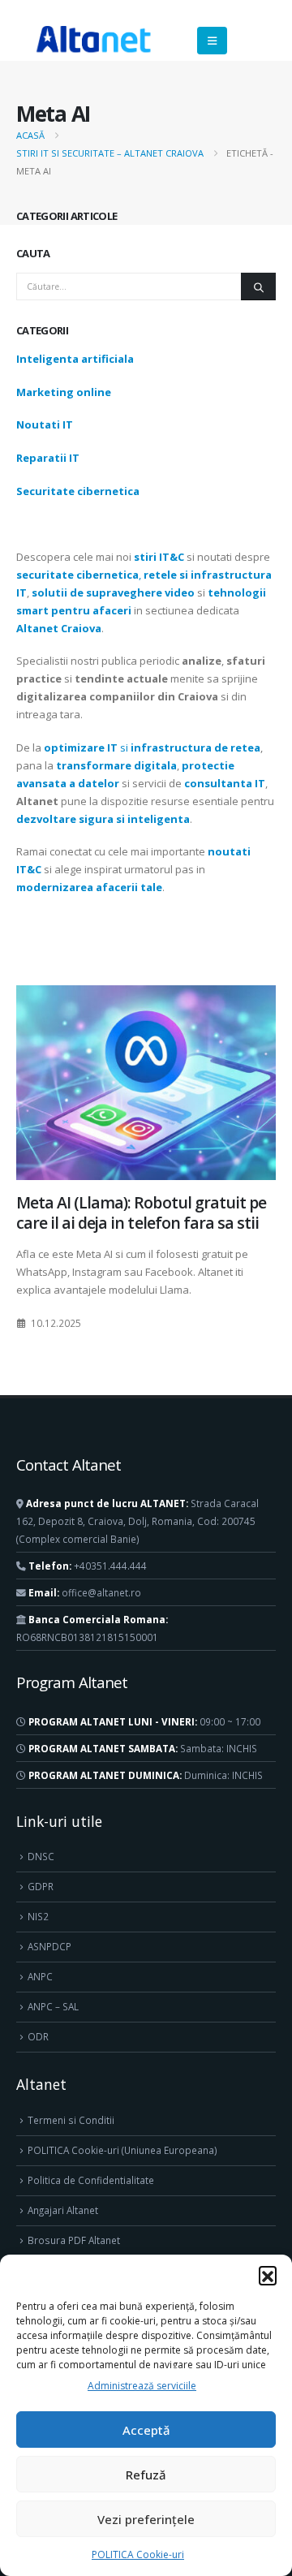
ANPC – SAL (53, 2006)
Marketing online (64, 392)
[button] (268, 2275)
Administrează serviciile (142, 2386)
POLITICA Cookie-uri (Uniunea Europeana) (122, 2150)
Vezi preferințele (146, 2519)
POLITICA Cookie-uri (138, 2554)
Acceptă (146, 2430)
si (152, 747)
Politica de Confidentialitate (91, 2180)
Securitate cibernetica (78, 491)
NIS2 (38, 1916)
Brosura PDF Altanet (74, 2240)
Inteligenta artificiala (75, 359)
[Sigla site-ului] (93, 41)
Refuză (146, 2475)
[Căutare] (258, 286)
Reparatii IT (48, 458)
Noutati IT (45, 424)
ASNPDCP (49, 1946)
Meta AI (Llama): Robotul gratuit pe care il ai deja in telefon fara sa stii (141, 1213)
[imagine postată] (146, 1083)
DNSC (41, 1856)
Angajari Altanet (63, 2210)
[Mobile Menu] (212, 41)
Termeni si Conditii (71, 2120)
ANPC (40, 1976)
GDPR (41, 1886)
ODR (38, 2036)
